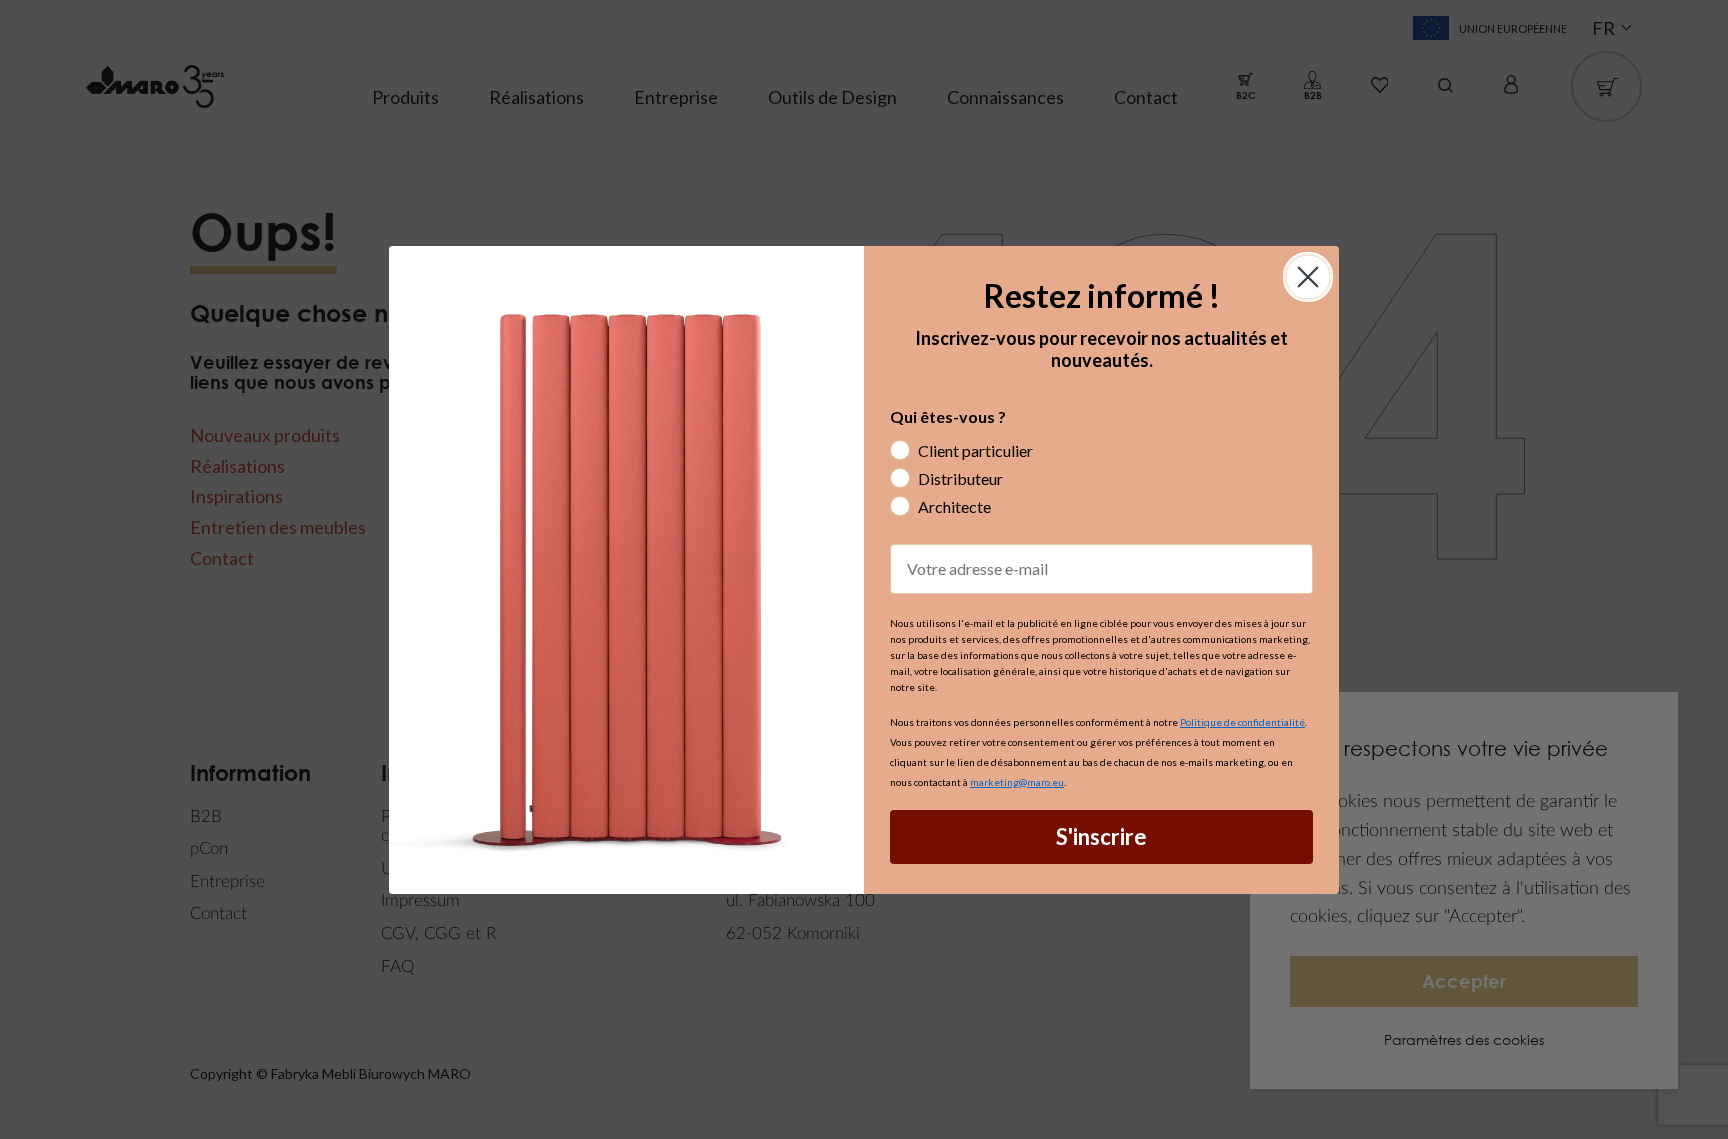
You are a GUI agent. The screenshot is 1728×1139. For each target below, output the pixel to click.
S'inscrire (1101, 836)
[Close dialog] (1308, 277)
